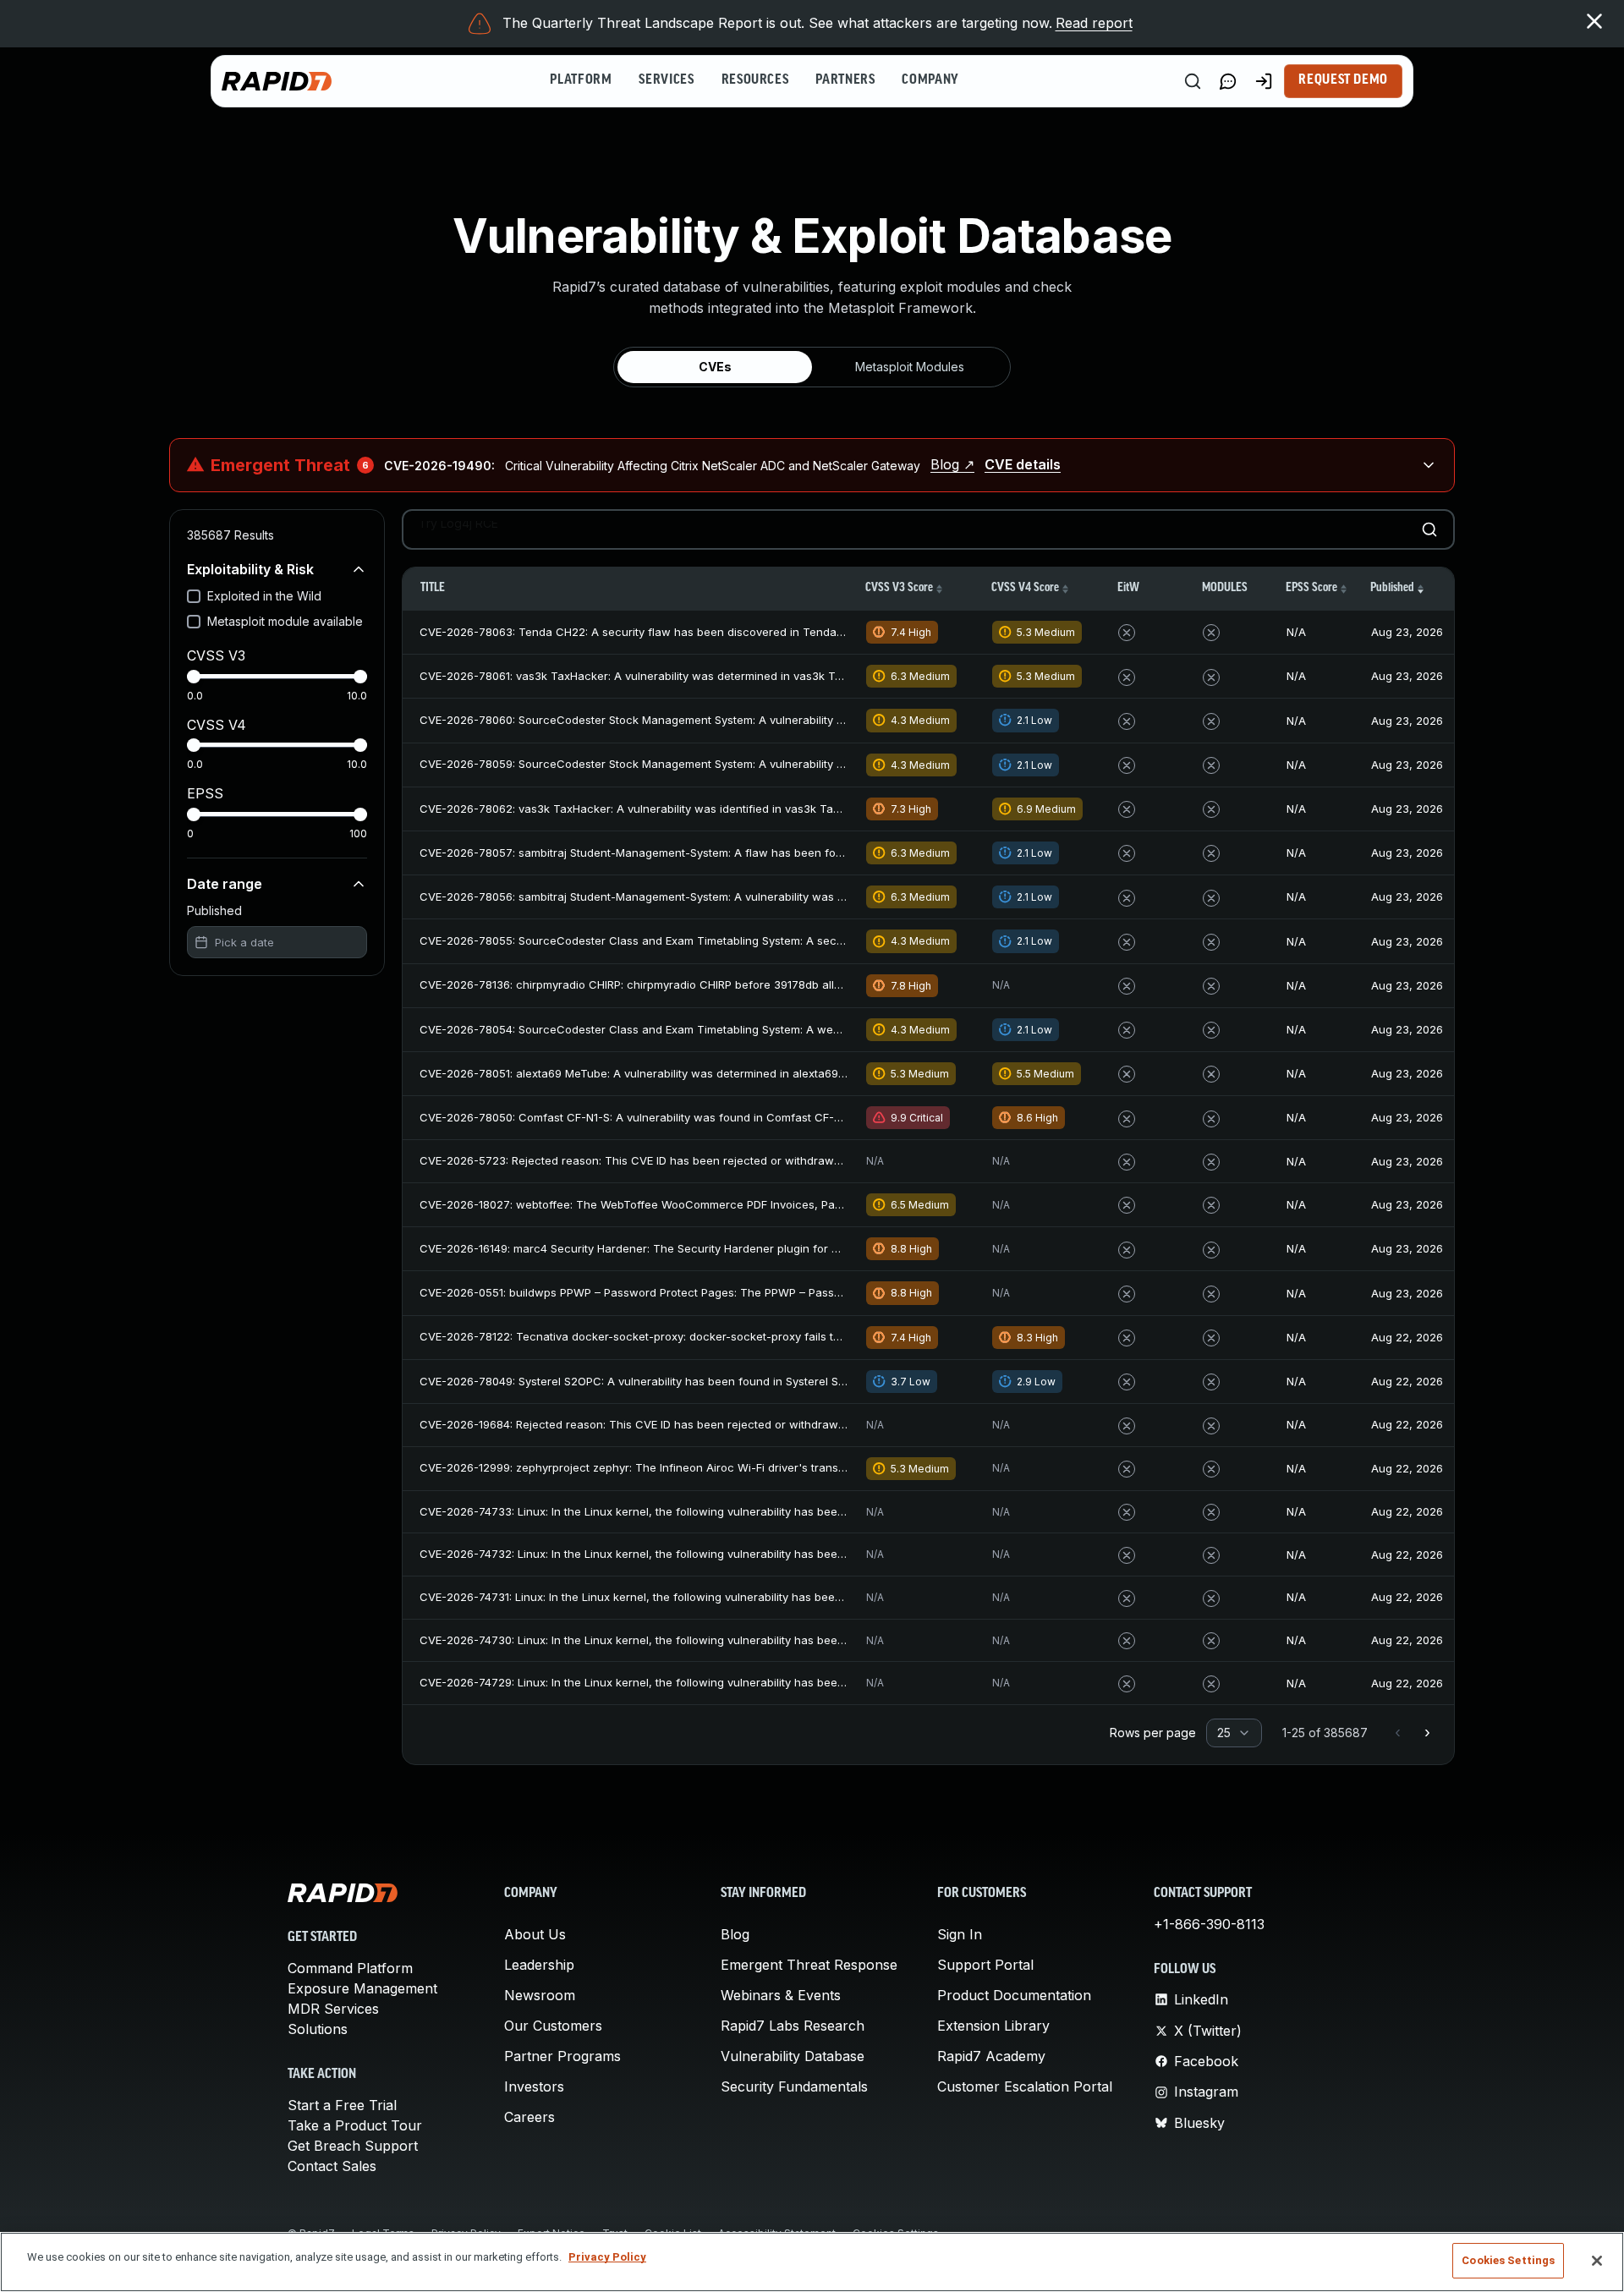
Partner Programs (562, 2056)
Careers (529, 2117)
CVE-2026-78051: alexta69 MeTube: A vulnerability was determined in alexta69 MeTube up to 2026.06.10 (697, 1073)
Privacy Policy (607, 2257)
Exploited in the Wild (264, 596)
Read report (1094, 23)
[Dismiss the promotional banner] (1594, 21)
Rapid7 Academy (991, 2056)
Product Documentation (1014, 1995)
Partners (845, 80)
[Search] (1193, 81)
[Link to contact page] (1228, 81)
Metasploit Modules (910, 367)
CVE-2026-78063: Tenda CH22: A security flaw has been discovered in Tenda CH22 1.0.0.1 (661, 632)
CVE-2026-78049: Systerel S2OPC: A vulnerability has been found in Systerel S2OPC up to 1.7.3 (672, 1381)
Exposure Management (362, 1988)
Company (930, 80)
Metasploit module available (285, 621)
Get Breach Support (353, 2146)
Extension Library (993, 2026)
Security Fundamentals (794, 2086)
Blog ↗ (952, 464)
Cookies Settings (1508, 2260)
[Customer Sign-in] (1264, 81)
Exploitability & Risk (250, 569)
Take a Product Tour (355, 2125)
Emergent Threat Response (809, 1965)
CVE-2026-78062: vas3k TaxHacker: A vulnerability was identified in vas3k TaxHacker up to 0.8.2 (678, 809)
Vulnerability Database (793, 2056)
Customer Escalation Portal (1025, 2086)
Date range (225, 884)
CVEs (715, 367)
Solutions (318, 2029)
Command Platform (350, 1968)
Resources (755, 80)
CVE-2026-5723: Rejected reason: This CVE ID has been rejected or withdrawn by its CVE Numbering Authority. (715, 1160)
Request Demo (1343, 80)
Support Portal (985, 1965)
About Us (535, 1934)
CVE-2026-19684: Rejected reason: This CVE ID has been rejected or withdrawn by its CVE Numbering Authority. (717, 1424)
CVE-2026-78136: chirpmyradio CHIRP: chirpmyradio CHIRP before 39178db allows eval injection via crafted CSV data (732, 984)
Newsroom (540, 1995)
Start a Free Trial (342, 2105)
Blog (735, 1934)
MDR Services (333, 2009)
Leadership (539, 1965)
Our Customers (553, 2026)
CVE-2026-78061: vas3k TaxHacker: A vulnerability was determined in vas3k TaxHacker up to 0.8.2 (682, 676)
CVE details (1023, 464)
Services (666, 80)
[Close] (1597, 2261)
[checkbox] (194, 596)
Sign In (960, 1934)
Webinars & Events (781, 1995)
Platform (581, 80)
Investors (534, 2086)
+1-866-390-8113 (1209, 1924)
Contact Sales (332, 2166)
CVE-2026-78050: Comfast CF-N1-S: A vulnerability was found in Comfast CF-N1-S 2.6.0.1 (656, 1117)
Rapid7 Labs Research (793, 2026)
